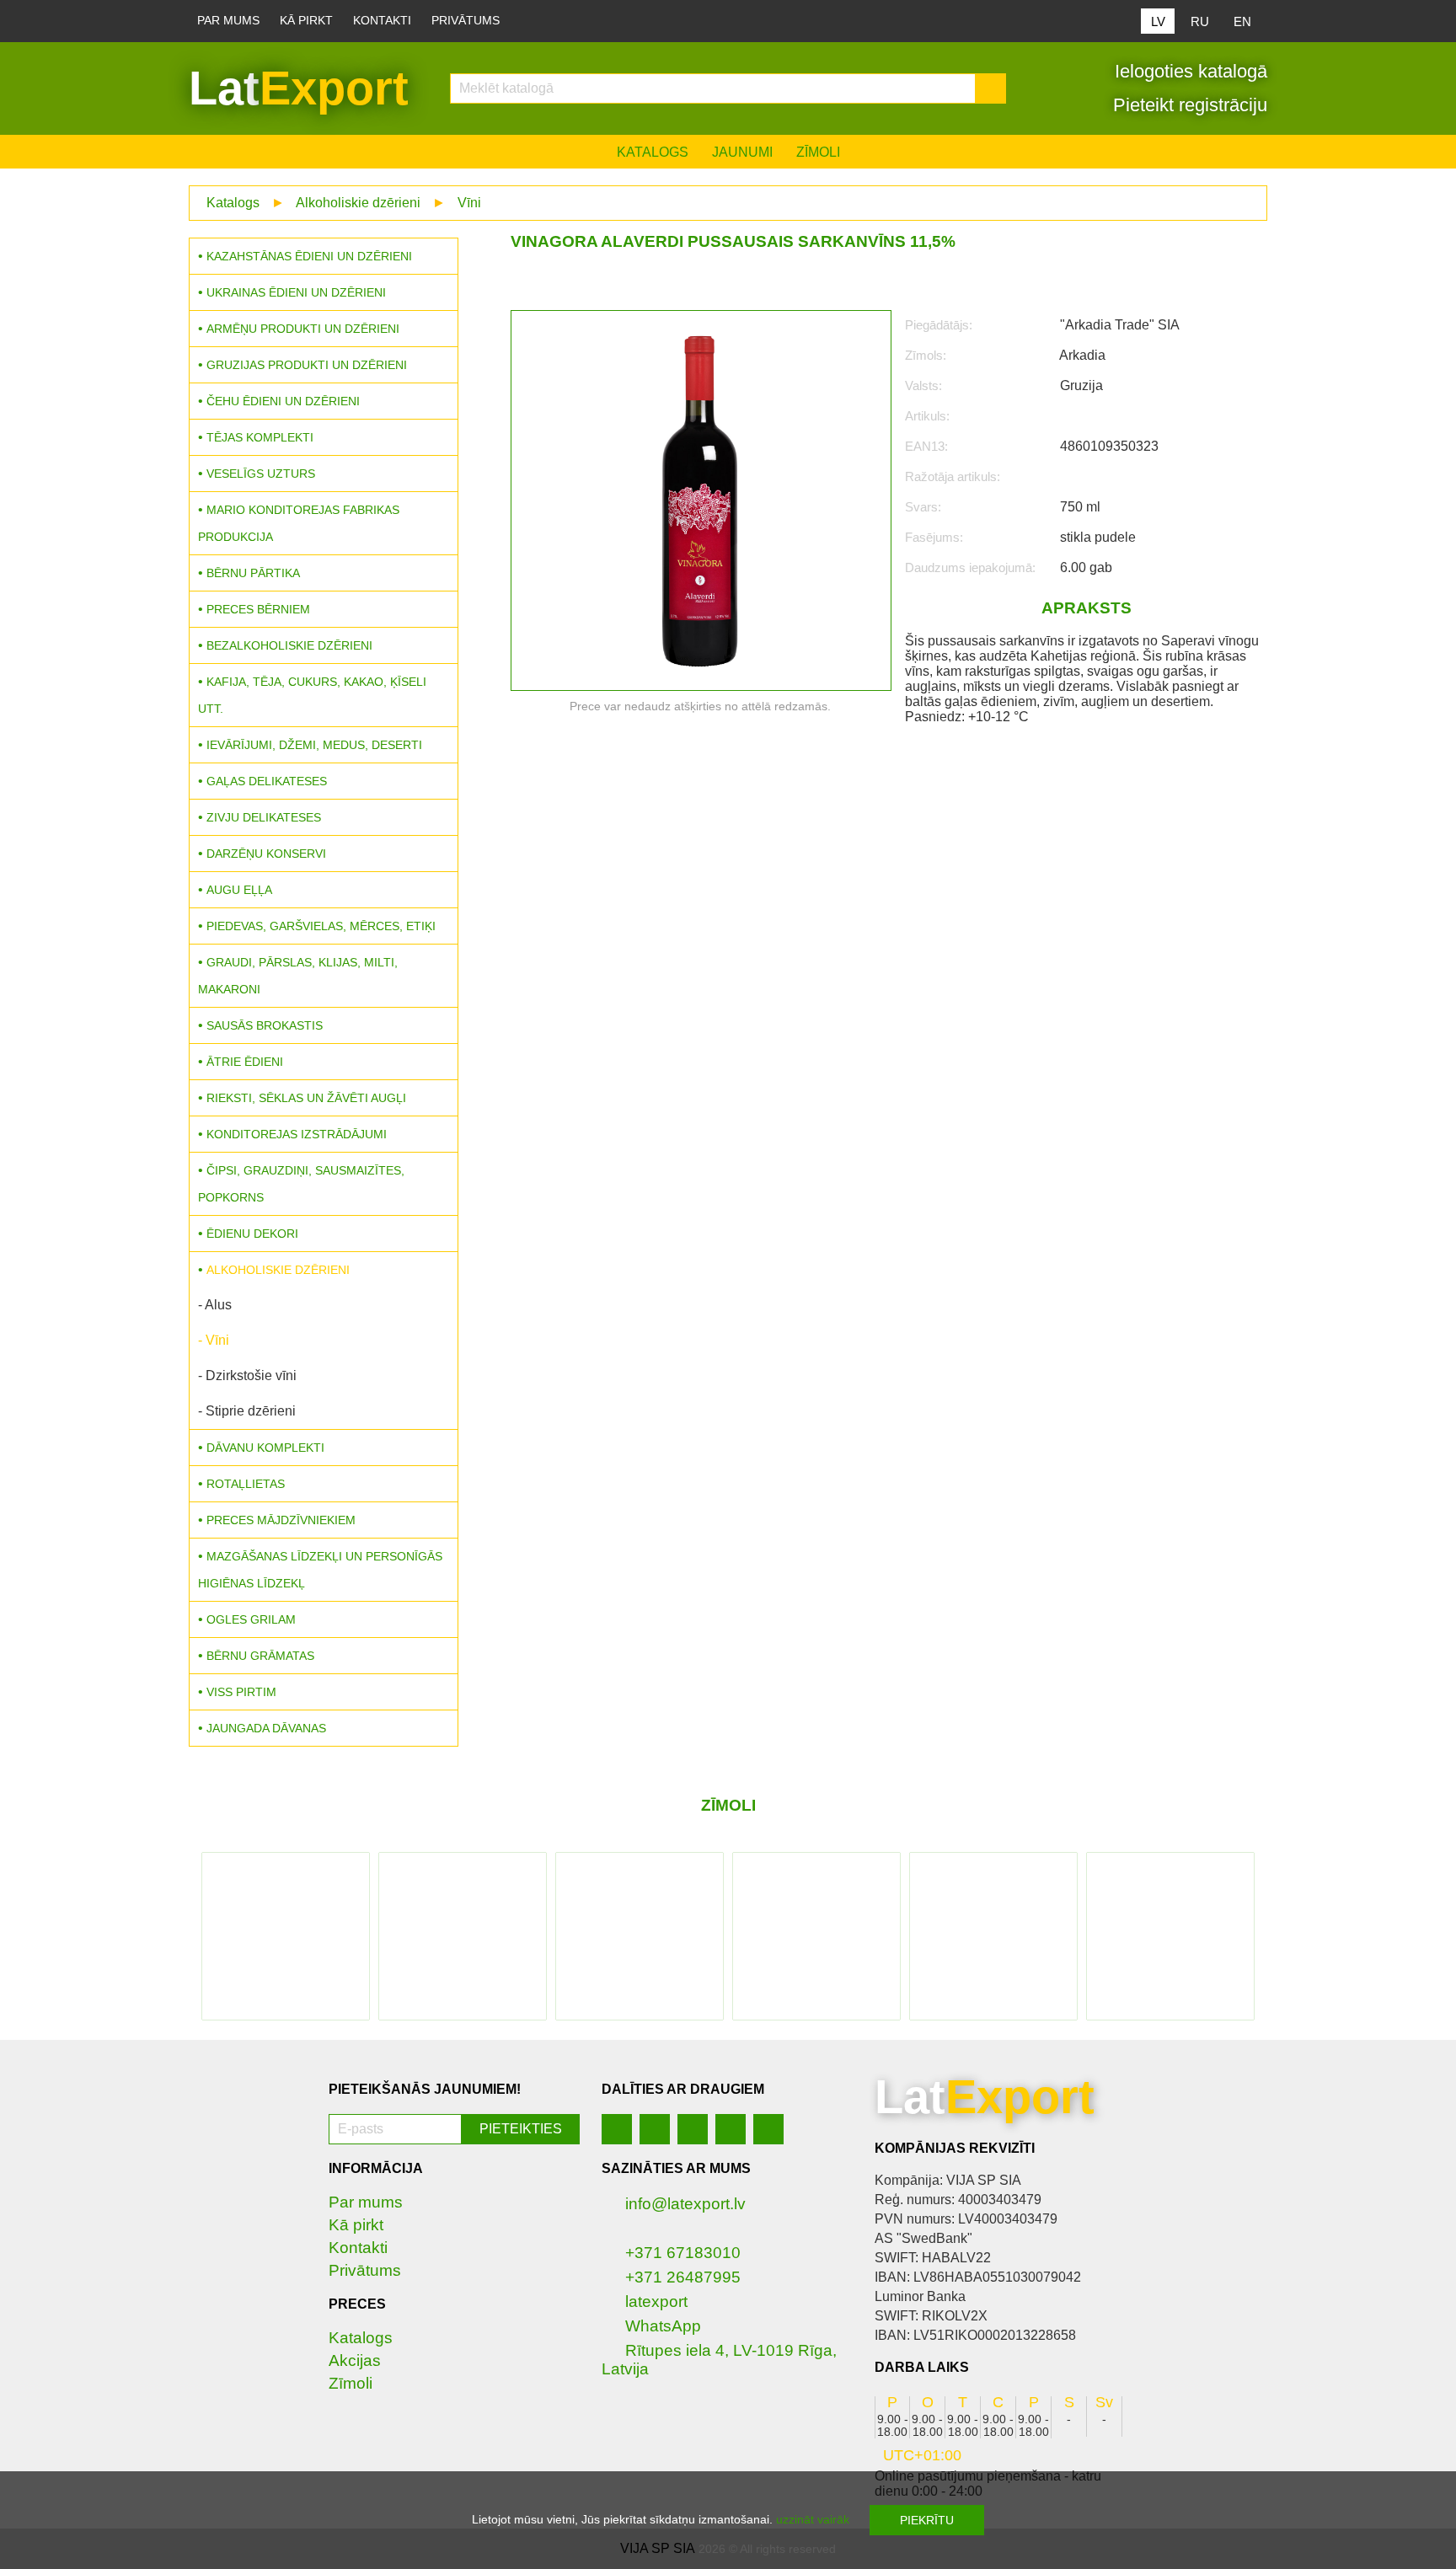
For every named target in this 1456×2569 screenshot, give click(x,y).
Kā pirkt (306, 21)
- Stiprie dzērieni (247, 1411)
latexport (656, 2301)
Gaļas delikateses (267, 781)
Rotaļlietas (246, 1484)
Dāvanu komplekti (265, 1448)
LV (1158, 21)
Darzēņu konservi (266, 854)
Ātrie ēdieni (245, 1062)
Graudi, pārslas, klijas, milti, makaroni (298, 976)
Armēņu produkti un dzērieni (303, 329)
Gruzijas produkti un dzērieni (307, 365)
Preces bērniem (258, 609)
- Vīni (214, 1340)
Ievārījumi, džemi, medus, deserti (314, 745)
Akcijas (355, 2360)
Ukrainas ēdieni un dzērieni (296, 292)
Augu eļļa (239, 890)
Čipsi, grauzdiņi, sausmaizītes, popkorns (301, 1184)
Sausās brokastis (265, 1025)
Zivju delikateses (264, 817)
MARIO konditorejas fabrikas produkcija (299, 523)
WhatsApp (663, 2326)
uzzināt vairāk (813, 2519)
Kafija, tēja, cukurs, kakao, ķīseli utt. (312, 695)
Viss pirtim (241, 1692)
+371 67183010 (683, 2253)
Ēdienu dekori (252, 1234)
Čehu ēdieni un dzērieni (283, 401)
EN (1242, 21)
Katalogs (653, 152)
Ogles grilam (251, 1619)
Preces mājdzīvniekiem (281, 1520)
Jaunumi (742, 152)
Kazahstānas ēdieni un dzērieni (309, 256)
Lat (299, 88)
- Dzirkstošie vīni (247, 1375)
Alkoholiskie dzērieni (358, 203)
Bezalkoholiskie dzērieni (289, 645)
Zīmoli (818, 152)
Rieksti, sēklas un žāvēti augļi (306, 1098)
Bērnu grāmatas (260, 1656)
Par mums (228, 21)
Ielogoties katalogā (1188, 71)
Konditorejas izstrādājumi (297, 1134)
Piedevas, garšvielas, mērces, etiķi (321, 926)
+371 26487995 (683, 2277)
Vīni (469, 203)
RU (1200, 21)
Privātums (466, 21)
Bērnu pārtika (253, 573)
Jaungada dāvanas (266, 1728)
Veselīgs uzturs (261, 474)
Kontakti (382, 21)
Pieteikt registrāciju (1188, 105)
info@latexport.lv (685, 2204)
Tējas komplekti (260, 437)
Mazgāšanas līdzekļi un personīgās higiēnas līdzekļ (320, 1570)
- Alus (215, 1305)
